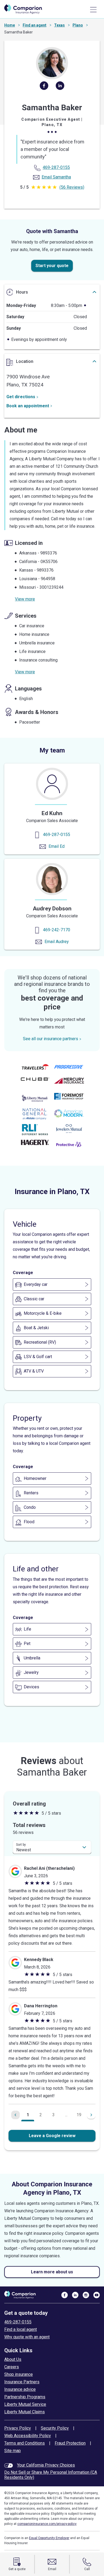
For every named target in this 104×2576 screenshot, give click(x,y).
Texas (59, 25)
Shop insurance (19, 2374)
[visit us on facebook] (65, 2295)
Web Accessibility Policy (28, 2436)
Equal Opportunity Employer (49, 2538)
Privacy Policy (18, 2428)
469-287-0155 (57, 835)
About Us (13, 2359)
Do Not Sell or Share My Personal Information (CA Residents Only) (51, 2475)
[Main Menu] (93, 10)
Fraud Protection (70, 2443)
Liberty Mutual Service (25, 2404)
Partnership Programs (25, 2397)
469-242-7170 (57, 930)
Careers (12, 2367)
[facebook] (44, 88)
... (66, 2115)
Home (10, 25)
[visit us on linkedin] (75, 2295)
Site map (13, 2451)
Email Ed (57, 846)
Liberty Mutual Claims (25, 2412)
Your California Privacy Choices (46, 2465)
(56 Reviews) (72, 187)
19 (79, 2115)
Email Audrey (57, 942)
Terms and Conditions (25, 2443)
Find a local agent (21, 2329)
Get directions (21, 397)
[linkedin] (60, 88)
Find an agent (35, 25)
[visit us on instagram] (86, 2295)
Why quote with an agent (27, 2337)
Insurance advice (20, 2389)
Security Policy (55, 2428)
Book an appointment (28, 406)
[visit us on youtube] (97, 2295)
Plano (78, 25)
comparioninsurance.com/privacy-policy (47, 2524)
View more (25, 599)
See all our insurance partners (51, 1039)
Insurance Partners (22, 2382)
